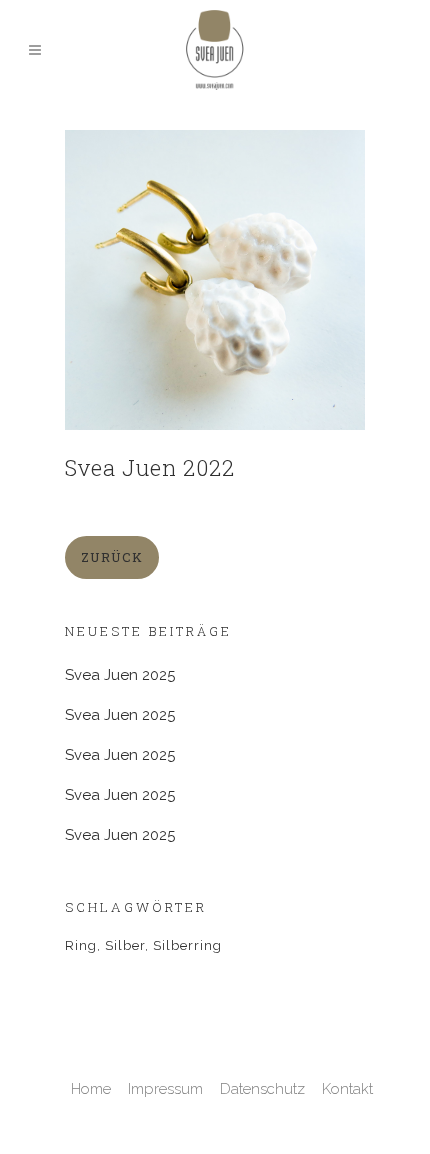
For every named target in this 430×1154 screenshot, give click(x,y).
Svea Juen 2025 (120, 675)
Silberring (187, 945)
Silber (125, 945)
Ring (81, 945)
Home (91, 1089)
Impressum (165, 1089)
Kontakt (347, 1089)
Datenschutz (262, 1089)
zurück (112, 557)
